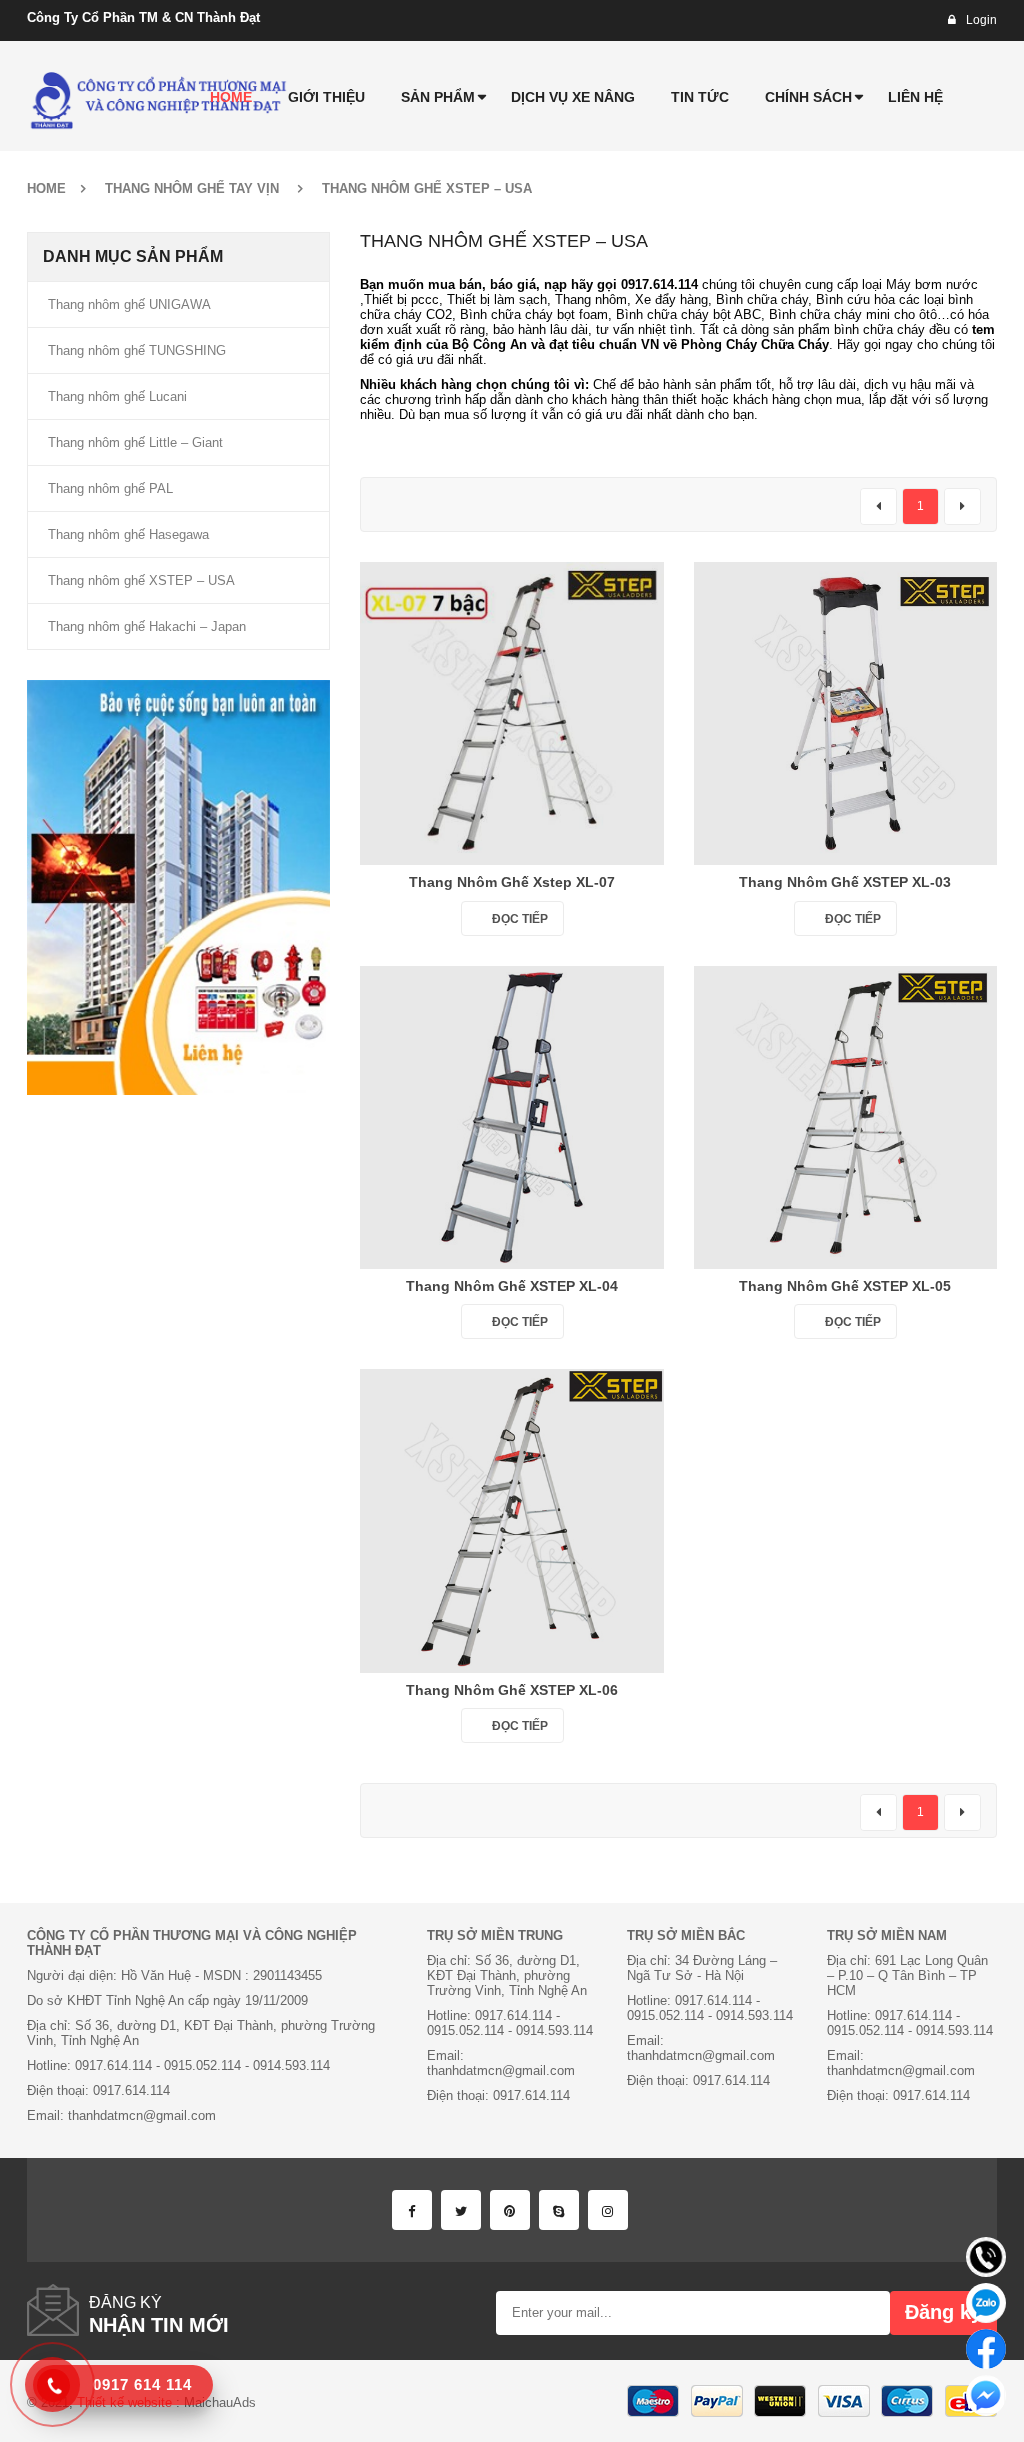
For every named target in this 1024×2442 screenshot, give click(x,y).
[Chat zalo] (986, 2303)
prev (878, 506)
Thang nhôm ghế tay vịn (192, 188)
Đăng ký (943, 2312)
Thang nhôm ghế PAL (110, 488)
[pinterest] (510, 2210)
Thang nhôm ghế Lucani (117, 396)
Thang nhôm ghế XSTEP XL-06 (512, 1690)
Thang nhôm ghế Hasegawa (128, 534)
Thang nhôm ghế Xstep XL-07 (512, 882)
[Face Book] (412, 2210)
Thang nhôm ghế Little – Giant (135, 442)
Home (46, 188)
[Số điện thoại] (986, 2257)
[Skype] (559, 2210)
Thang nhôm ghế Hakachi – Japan (147, 626)
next (962, 506)
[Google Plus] (608, 2210)
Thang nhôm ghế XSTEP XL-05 (845, 1286)
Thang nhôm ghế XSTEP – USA (141, 580)
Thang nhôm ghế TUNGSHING (137, 350)
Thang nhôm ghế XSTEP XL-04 (512, 1286)
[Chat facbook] (986, 2349)
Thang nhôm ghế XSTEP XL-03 (845, 882)
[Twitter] (461, 2210)
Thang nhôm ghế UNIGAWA (129, 304)
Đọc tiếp (520, 919)
